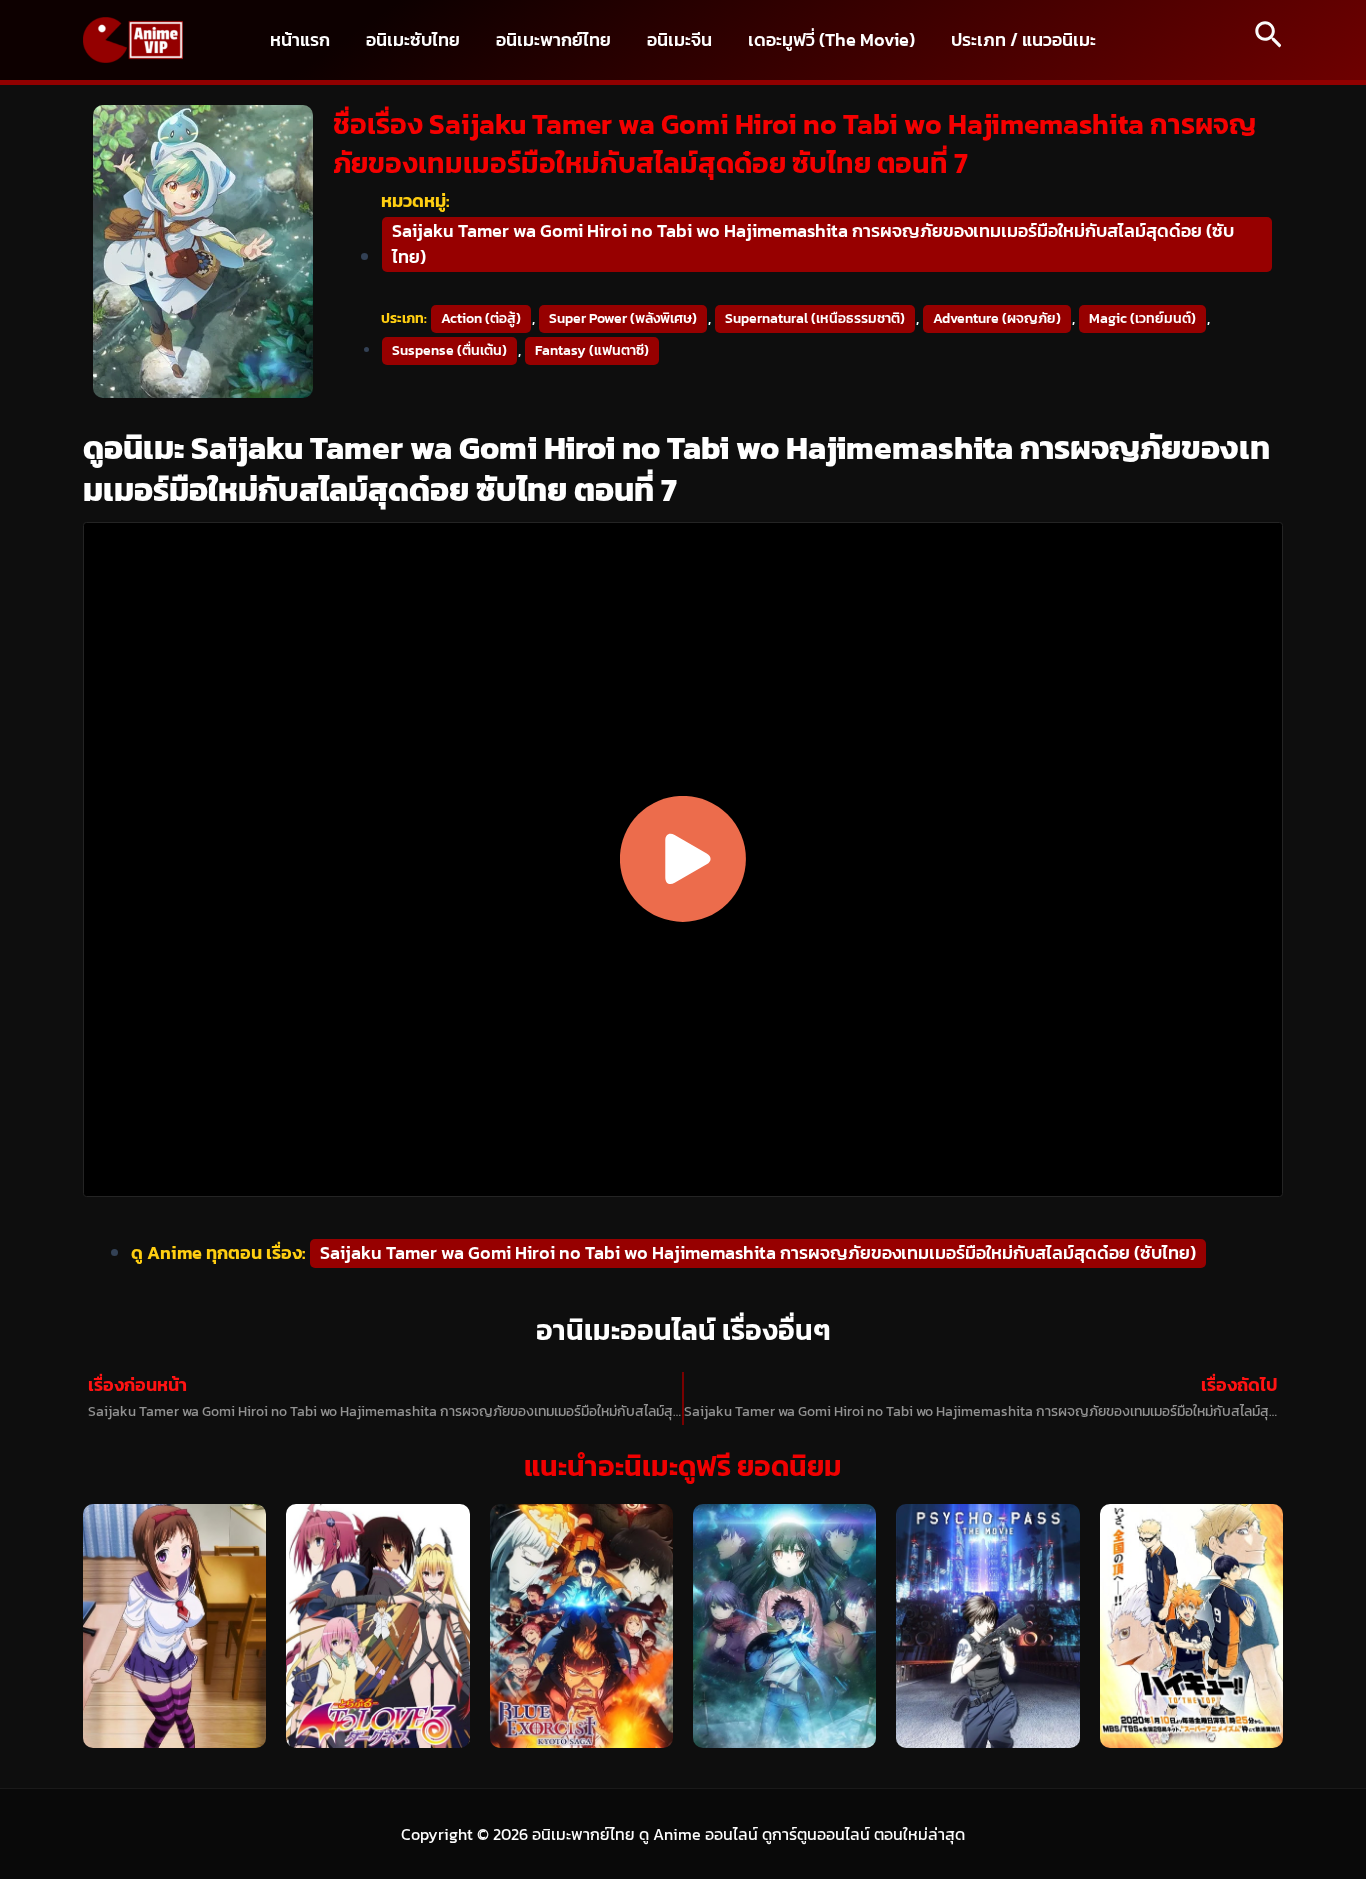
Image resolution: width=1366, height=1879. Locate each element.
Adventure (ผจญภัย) (997, 318)
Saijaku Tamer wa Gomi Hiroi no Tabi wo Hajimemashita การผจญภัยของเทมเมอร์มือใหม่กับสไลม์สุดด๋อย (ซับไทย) (813, 243)
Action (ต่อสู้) (481, 318)
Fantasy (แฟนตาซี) (592, 350)
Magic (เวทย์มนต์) (1142, 318)
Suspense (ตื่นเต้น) (449, 350)
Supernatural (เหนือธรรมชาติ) (815, 318)
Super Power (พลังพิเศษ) (623, 318)
